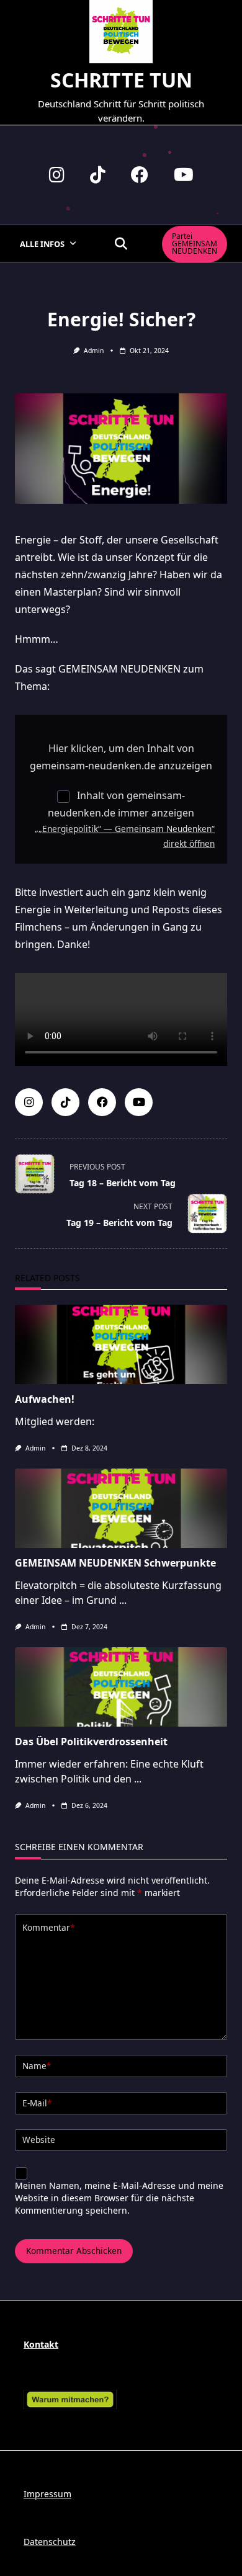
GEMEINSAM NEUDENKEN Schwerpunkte (115, 1563)
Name (37, 2066)
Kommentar (48, 1927)
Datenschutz (50, 2542)
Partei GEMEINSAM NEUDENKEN (195, 244)
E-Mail (37, 2103)
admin (94, 351)
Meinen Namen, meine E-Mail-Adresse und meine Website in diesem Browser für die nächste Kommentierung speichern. (119, 2198)
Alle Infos (42, 244)
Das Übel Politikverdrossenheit (91, 1742)
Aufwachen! (45, 1399)
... (123, 1600)
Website (39, 2140)
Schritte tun (121, 80)
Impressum (47, 2494)
